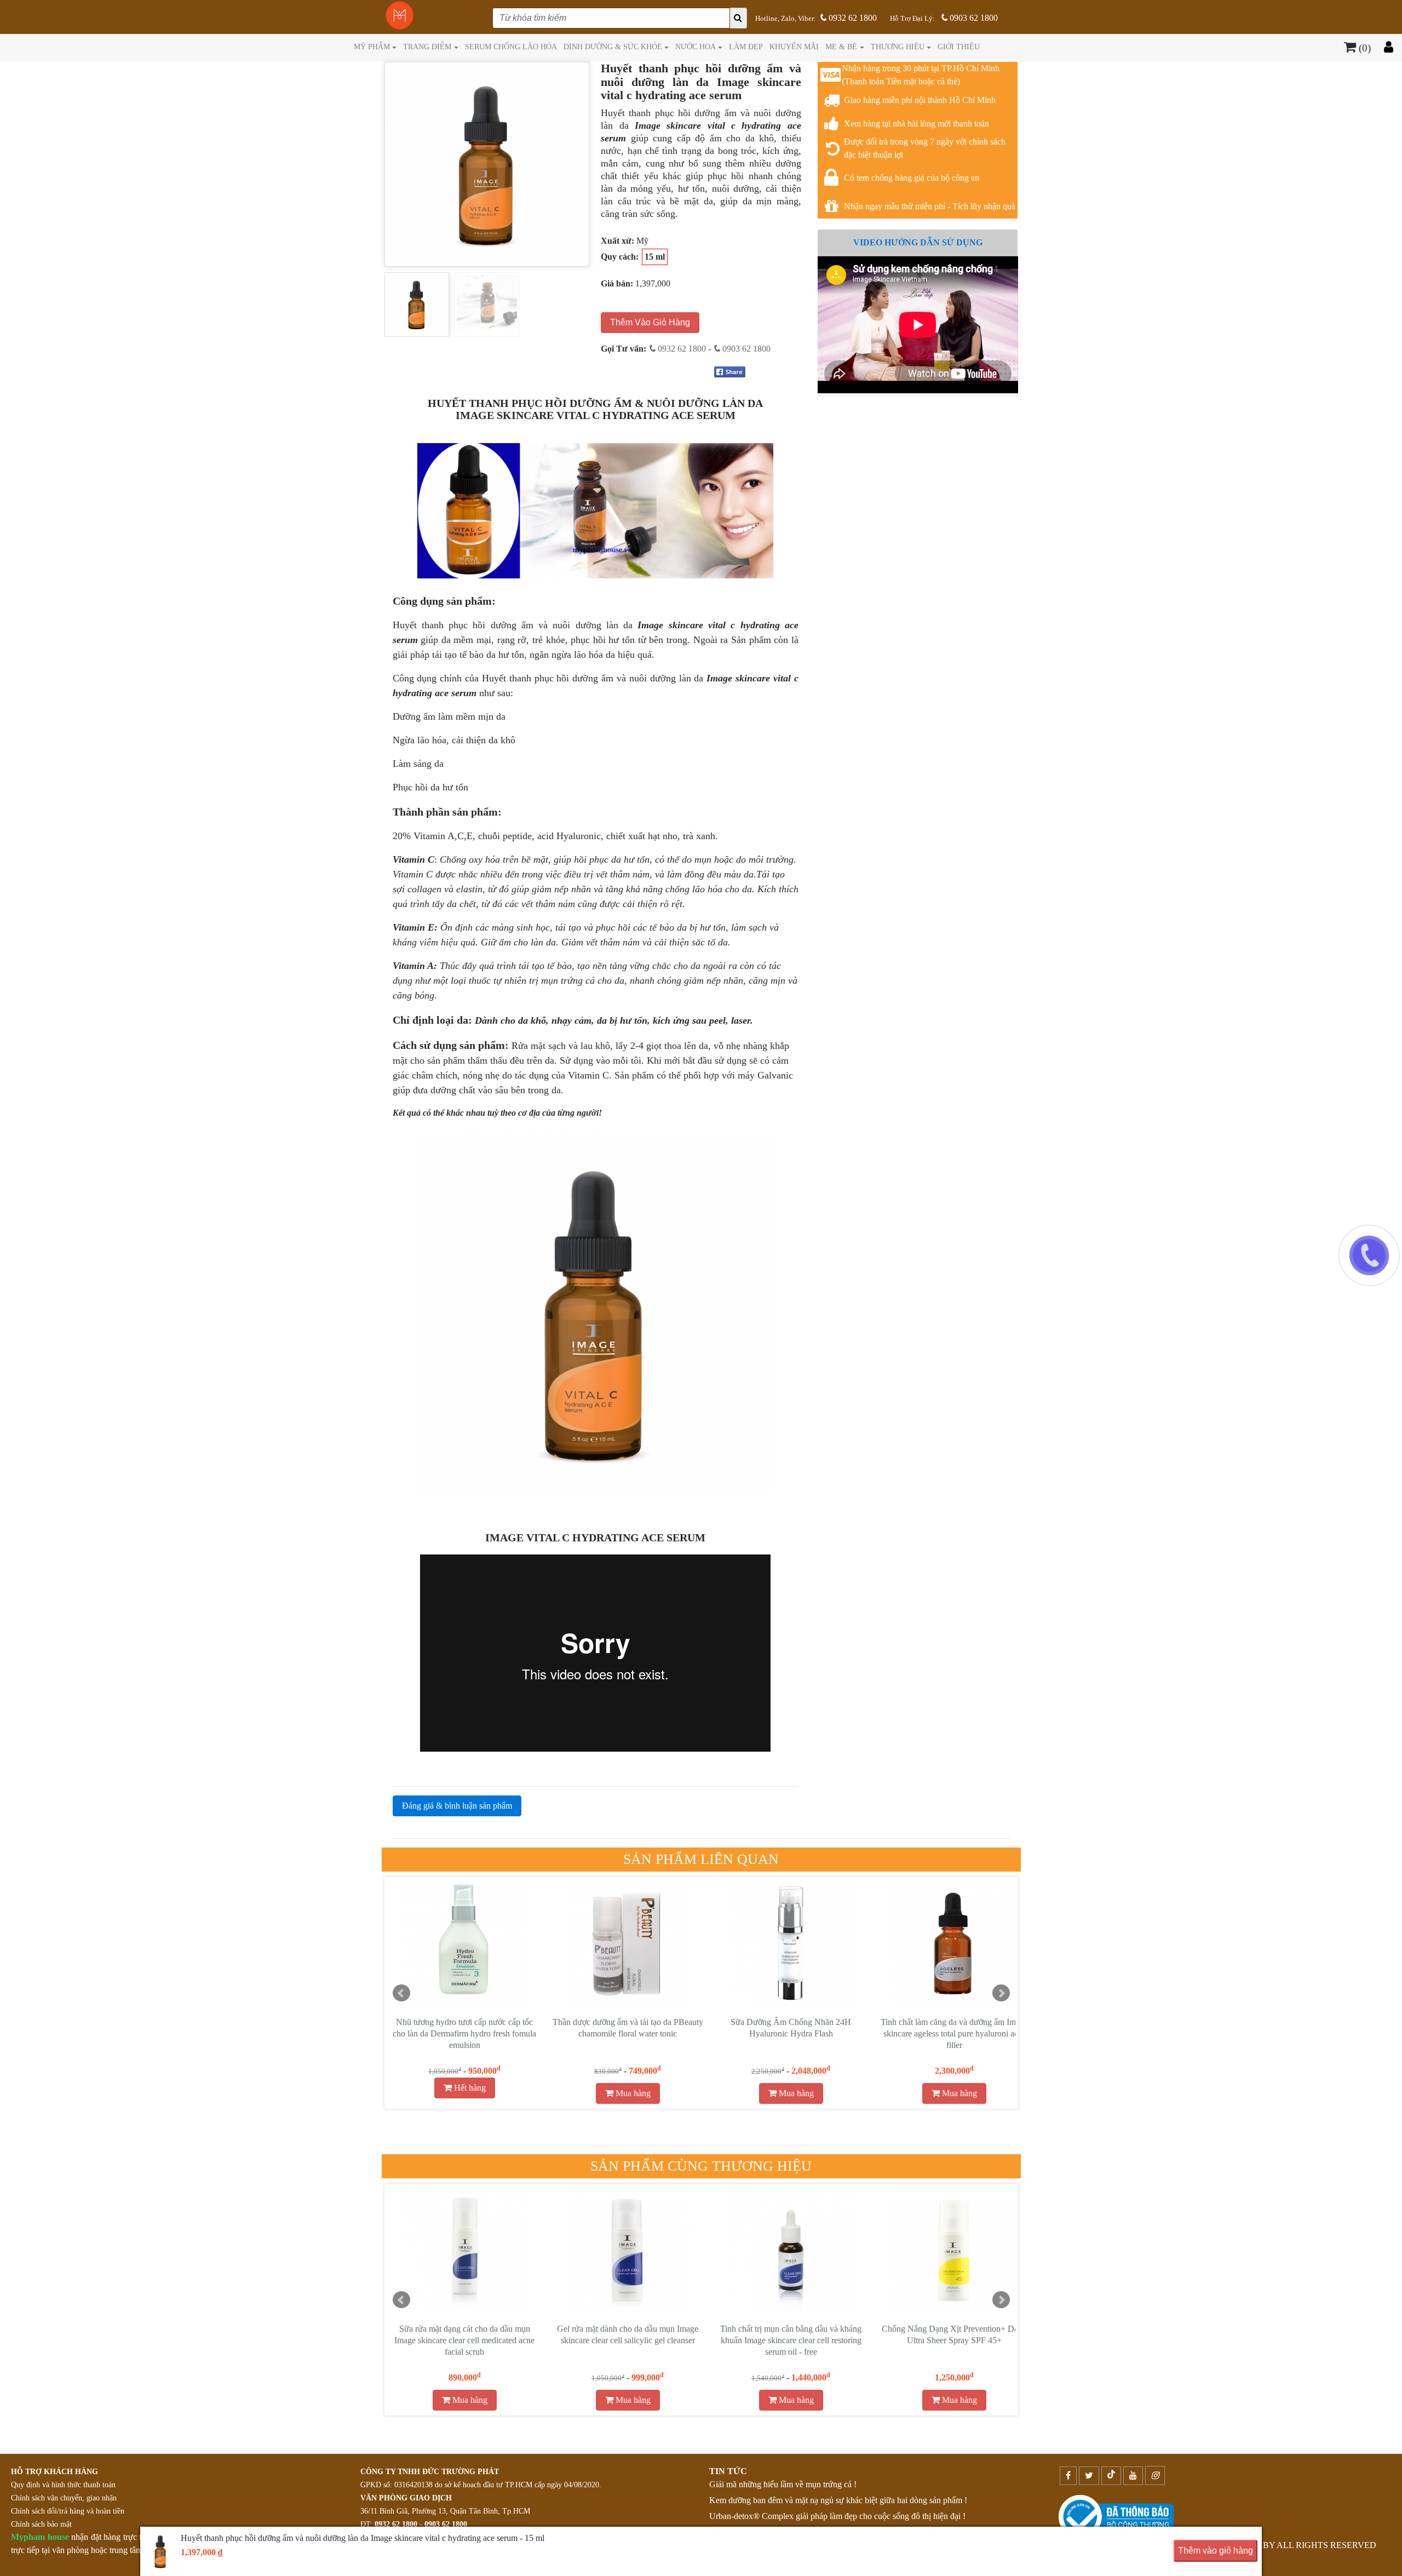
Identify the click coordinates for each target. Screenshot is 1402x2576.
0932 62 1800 (852, 18)
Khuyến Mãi (794, 47)
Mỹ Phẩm (372, 47)
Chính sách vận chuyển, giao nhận (64, 2498)
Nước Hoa (696, 47)
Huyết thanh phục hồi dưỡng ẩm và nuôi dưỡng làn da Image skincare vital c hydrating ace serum (791, 2033)
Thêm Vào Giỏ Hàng (650, 322)
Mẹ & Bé (841, 47)
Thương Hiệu (898, 47)
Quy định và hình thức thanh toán (63, 2485)
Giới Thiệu (959, 47)
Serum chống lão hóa (511, 47)
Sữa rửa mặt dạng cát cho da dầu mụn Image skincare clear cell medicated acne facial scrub (464, 2340)
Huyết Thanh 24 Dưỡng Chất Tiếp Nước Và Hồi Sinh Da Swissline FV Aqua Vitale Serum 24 (954, 2033)
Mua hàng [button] (469, 2093)
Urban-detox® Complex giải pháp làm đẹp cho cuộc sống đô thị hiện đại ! (837, 2516)
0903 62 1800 (973, 18)
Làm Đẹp (746, 47)
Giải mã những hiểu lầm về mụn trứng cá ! (783, 2484)
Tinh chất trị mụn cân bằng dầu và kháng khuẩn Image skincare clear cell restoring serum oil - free (791, 2340)
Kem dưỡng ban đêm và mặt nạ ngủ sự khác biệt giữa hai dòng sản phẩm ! (838, 2500)
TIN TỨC (728, 2471)
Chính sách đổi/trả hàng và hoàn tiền (68, 2511)
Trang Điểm (427, 47)
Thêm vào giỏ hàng (1216, 2551)
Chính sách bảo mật (41, 2524)
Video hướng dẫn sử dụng (918, 242)
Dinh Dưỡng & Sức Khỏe (613, 47)
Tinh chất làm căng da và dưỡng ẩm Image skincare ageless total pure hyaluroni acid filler (628, 2033)
